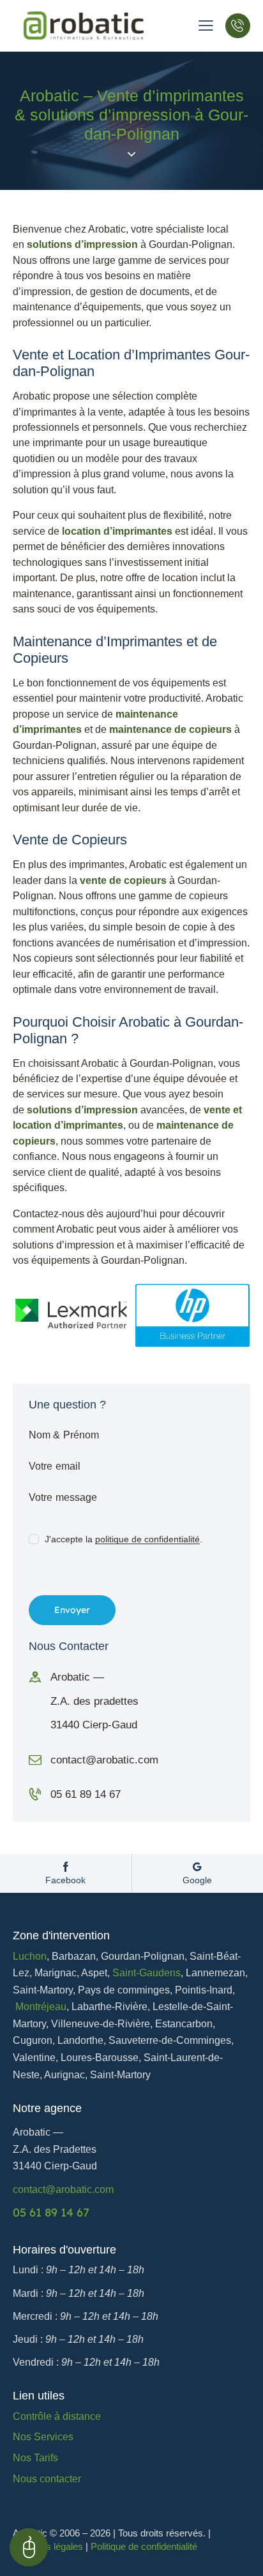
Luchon (30, 1956)
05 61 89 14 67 (86, 1794)
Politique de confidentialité (144, 2546)
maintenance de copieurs (170, 729)
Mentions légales (48, 2546)
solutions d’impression (82, 244)
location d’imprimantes (117, 531)
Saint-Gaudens (147, 1973)
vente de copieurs (123, 880)
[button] (206, 25)
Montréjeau (41, 2007)
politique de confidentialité (147, 1539)
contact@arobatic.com (104, 1760)
